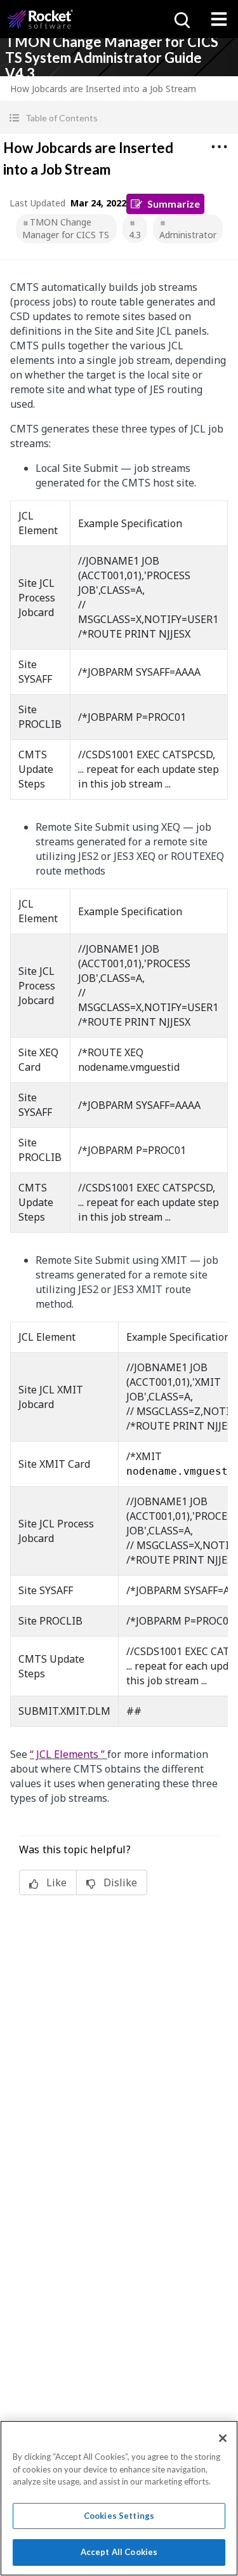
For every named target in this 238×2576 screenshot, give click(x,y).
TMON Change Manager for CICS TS (66, 228)
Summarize (174, 204)
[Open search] (181, 19)
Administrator (188, 235)
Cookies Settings (119, 2516)
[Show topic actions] (219, 147)
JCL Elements (67, 1754)
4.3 (135, 235)
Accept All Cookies (119, 2552)
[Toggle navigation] (219, 19)
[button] (119, 118)
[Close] (223, 2438)
